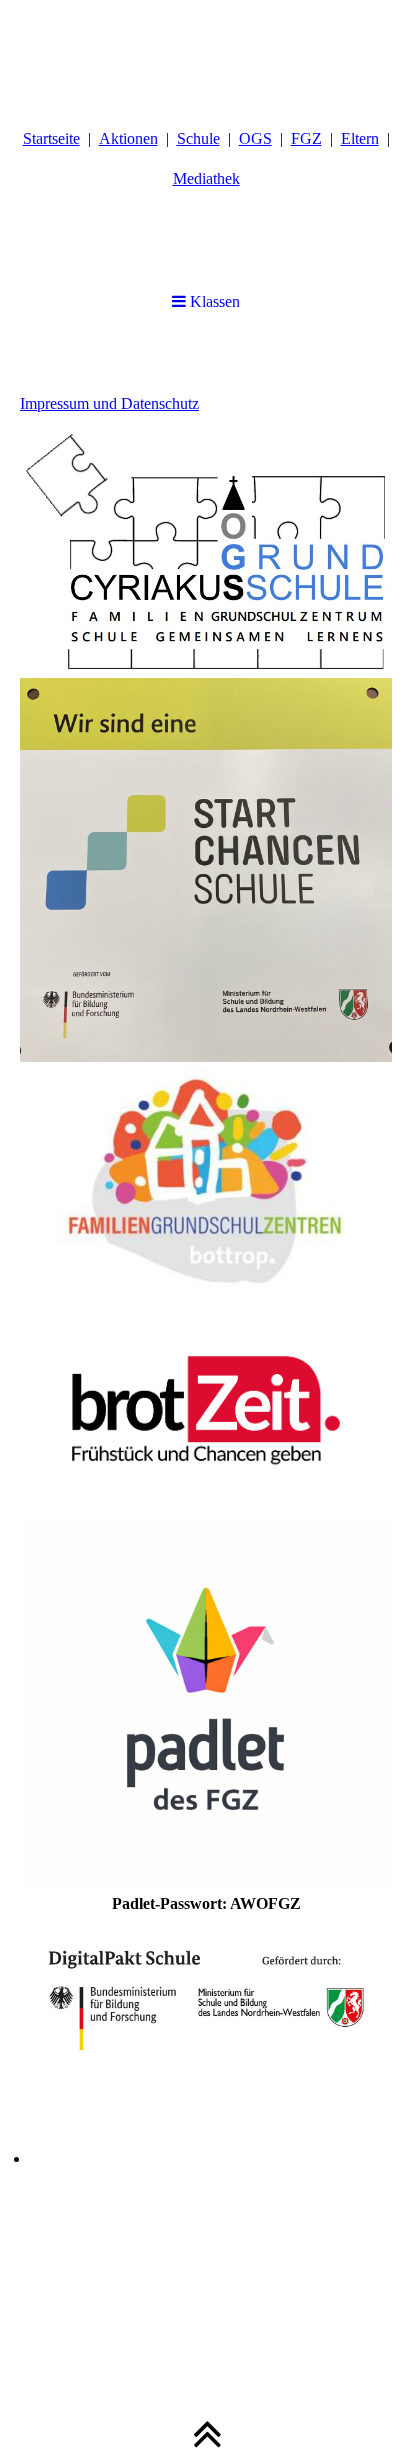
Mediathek (206, 178)
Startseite (51, 138)
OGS (255, 138)
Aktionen (128, 138)
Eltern (360, 138)
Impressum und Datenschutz (109, 403)
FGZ (306, 138)
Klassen (213, 301)
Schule (198, 138)
